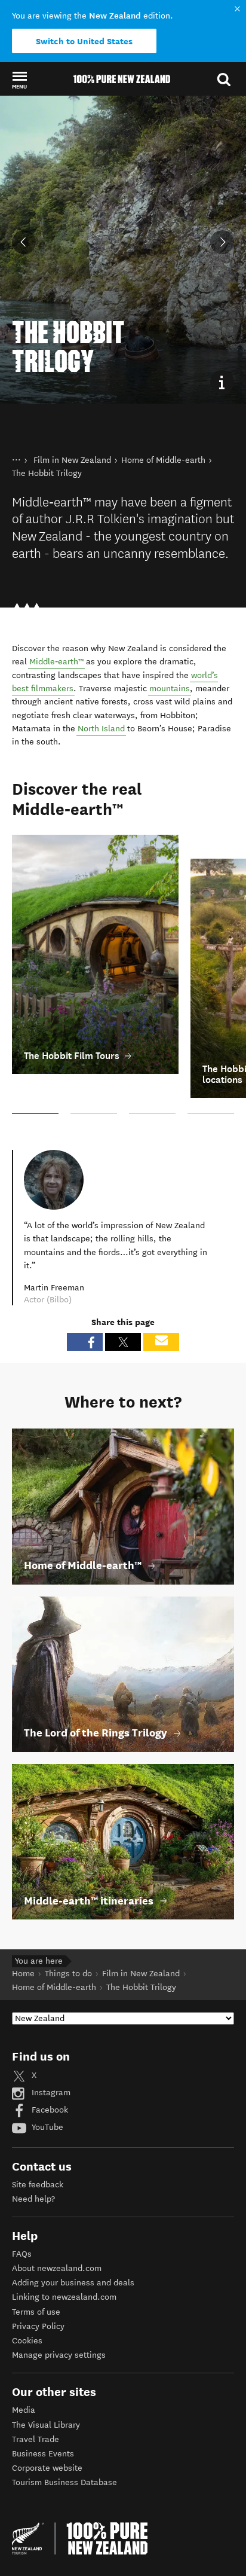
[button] (19, 80)
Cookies (27, 2305)
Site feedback (38, 2149)
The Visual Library (46, 2389)
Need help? (33, 2163)
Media (24, 2374)
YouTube (46, 2091)
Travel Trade (36, 2403)
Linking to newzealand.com (64, 2261)
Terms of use (36, 2276)
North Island (101, 693)
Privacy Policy (38, 2290)
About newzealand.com (57, 2232)
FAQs (22, 2218)
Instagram (50, 2057)
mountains (170, 653)
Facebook (49, 2074)
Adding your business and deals (73, 2247)
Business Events (43, 2418)
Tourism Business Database (64, 2447)
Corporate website (47, 2432)
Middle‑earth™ (56, 626)
